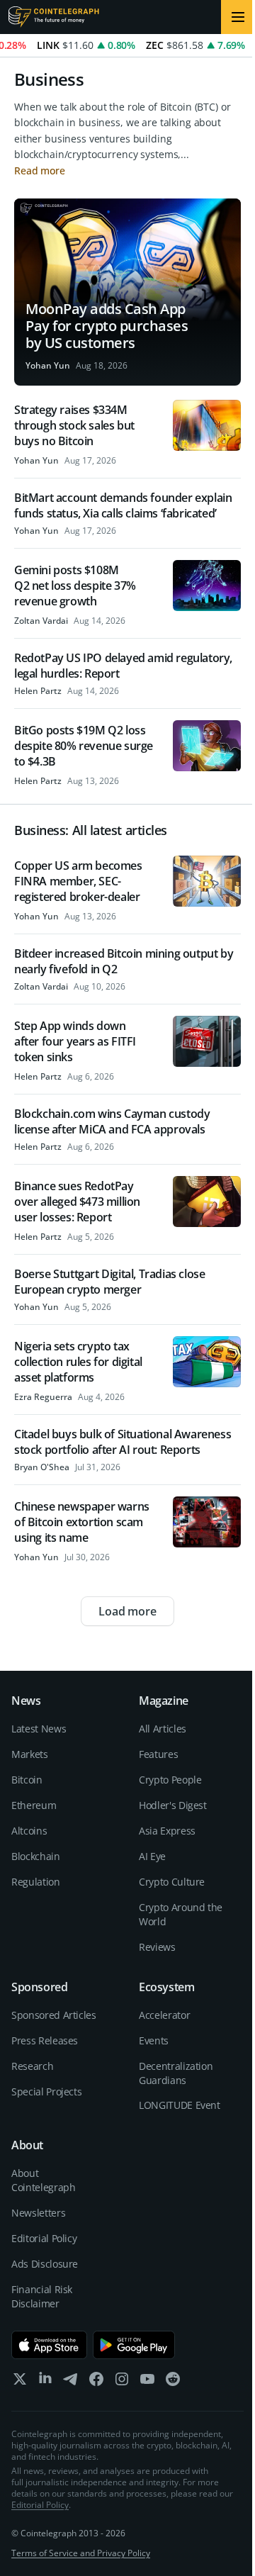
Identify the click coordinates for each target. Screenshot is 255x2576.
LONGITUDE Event (180, 2105)
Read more (40, 170)
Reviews (157, 1947)
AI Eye (152, 1856)
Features (158, 1754)
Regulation (36, 1882)
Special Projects (46, 2091)
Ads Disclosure (45, 2264)
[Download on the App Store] (49, 2345)
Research (32, 2066)
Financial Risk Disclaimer (42, 2296)
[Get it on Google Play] (134, 2345)
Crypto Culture (172, 1882)
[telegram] (71, 2382)
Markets (30, 1754)
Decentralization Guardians (176, 2073)
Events (154, 2040)
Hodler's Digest (173, 1805)
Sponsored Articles (54, 2015)
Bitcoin (27, 1780)
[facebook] (96, 2382)
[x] (20, 2382)
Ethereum (34, 1805)
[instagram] (122, 2382)
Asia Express (167, 1831)
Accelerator (164, 2015)
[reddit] (173, 2382)
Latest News (39, 1729)
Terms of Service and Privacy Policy (81, 2553)
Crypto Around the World (181, 1914)
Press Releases (45, 2040)
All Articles (163, 1729)
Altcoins (29, 1831)
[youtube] (147, 2382)
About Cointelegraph (43, 2180)
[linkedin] (45, 2382)
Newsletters (38, 2213)
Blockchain (36, 1856)
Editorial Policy (44, 2238)
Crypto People (170, 1780)
